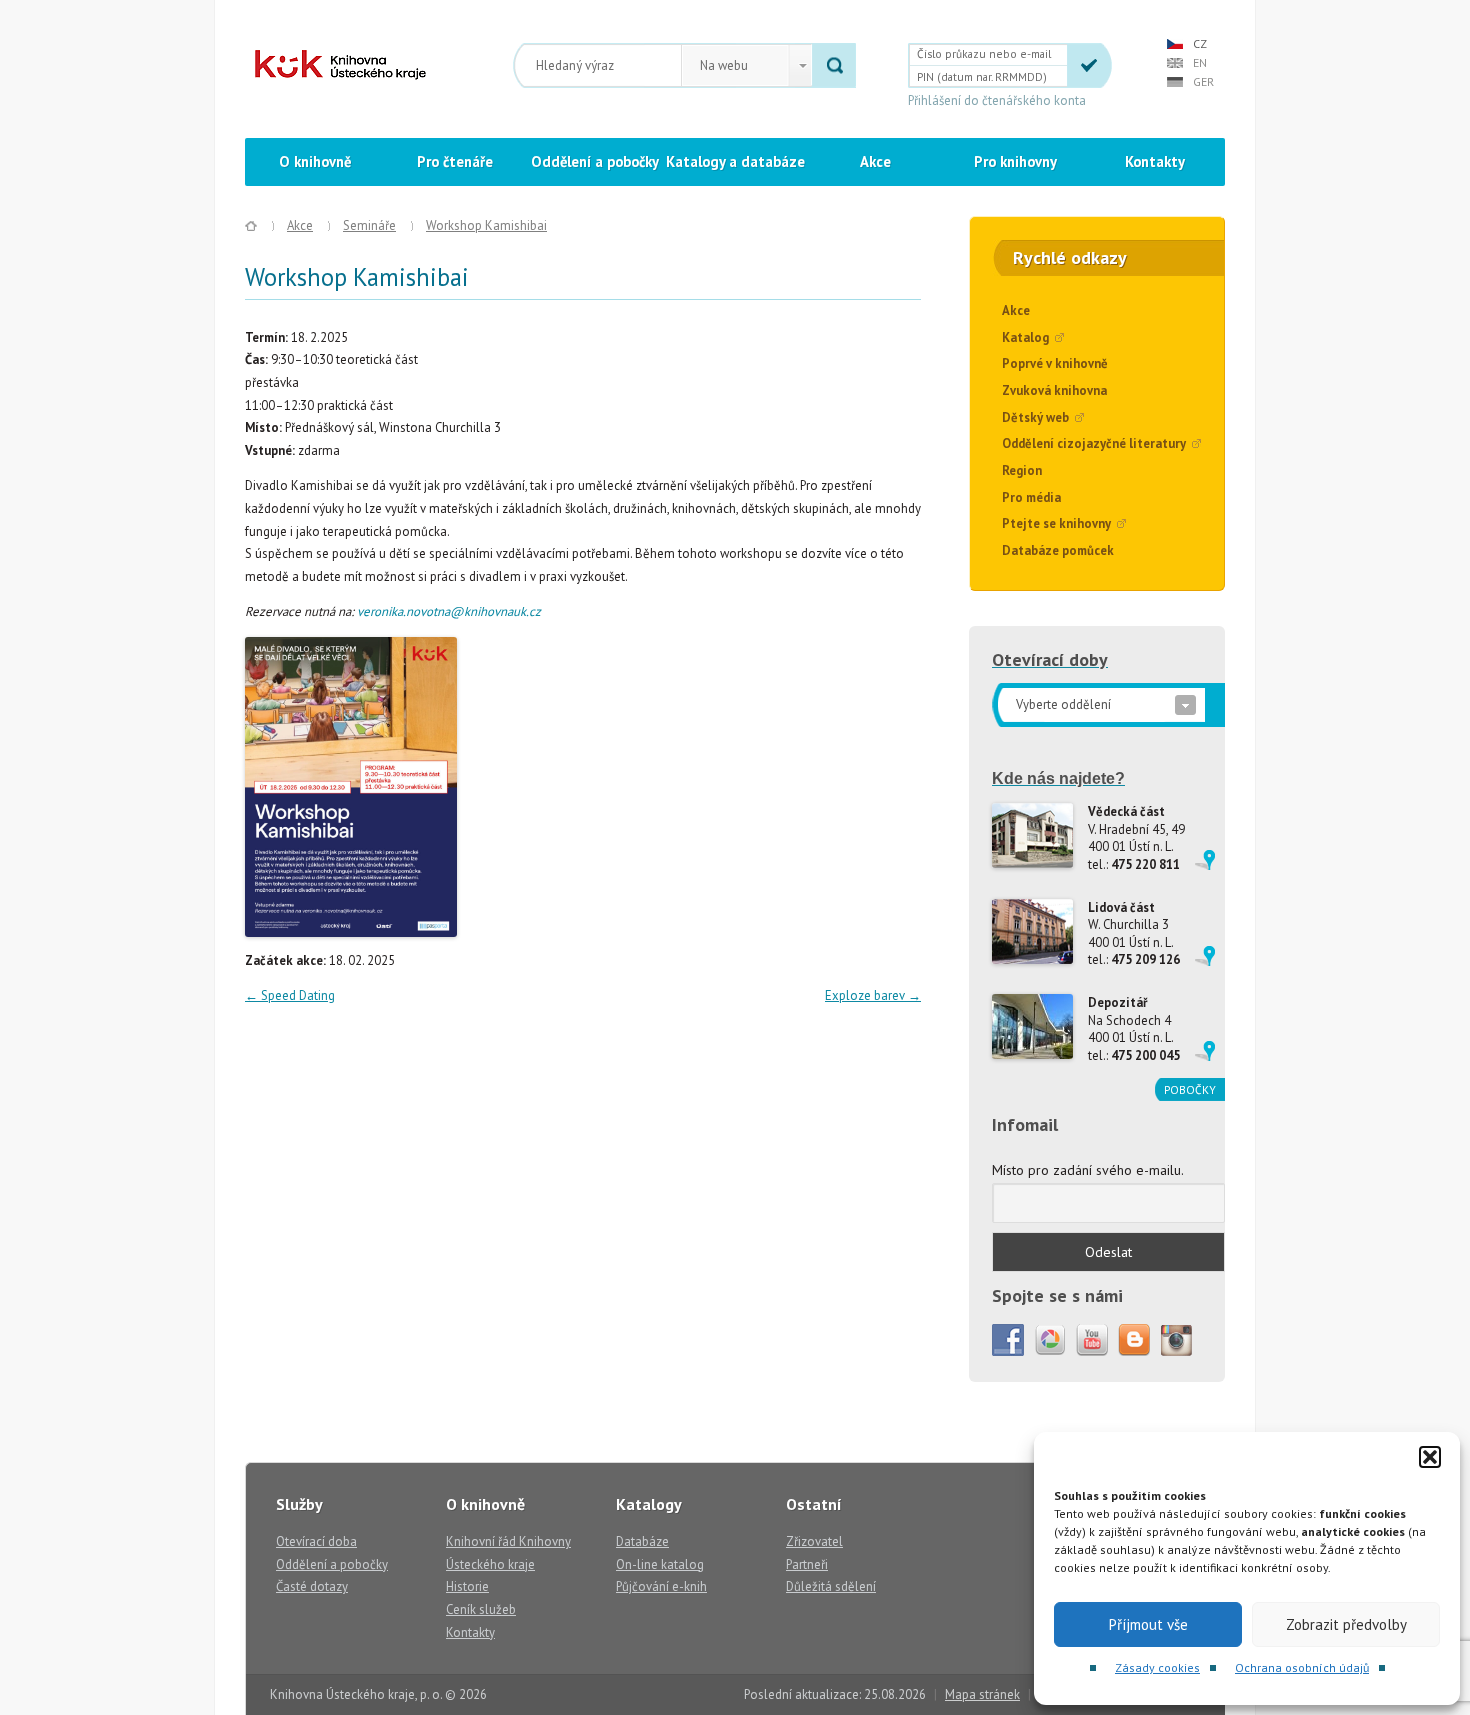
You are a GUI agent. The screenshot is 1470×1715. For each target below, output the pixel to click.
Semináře (369, 225)
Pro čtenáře (455, 161)
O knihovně (315, 161)
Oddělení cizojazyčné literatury (1094, 443)
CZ (1200, 43)
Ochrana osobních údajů (1302, 1667)
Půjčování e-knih (661, 1586)
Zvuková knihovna (1054, 390)
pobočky (1190, 1089)
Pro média (1031, 497)
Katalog (1025, 337)
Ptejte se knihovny (1056, 523)
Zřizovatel (814, 1541)
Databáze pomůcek (1058, 550)
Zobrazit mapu (1205, 860)
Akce (875, 161)
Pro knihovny (1015, 161)
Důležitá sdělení (831, 1586)
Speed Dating (290, 995)
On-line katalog (660, 1564)
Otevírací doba (316, 1541)
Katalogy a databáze (735, 161)
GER (1203, 81)
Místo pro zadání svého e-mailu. (1088, 1170)
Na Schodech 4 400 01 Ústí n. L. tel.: (1134, 1029)
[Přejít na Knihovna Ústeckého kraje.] (251, 226)
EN (1200, 62)
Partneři (807, 1564)
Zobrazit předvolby (1346, 1624)
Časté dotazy (312, 1586)
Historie (467, 1586)
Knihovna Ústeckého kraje (340, 65)
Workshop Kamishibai (486, 225)
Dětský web (1035, 417)
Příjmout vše (1148, 1624)
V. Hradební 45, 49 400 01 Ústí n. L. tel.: (1136, 838)
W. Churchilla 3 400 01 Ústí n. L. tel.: (1134, 934)
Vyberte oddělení (1063, 704)
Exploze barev (873, 995)
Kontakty (1155, 161)
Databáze (642, 1541)
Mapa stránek (982, 1694)
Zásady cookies (1157, 1667)
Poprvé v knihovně (1055, 363)
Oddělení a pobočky (595, 161)
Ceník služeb (481, 1609)
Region (1022, 470)
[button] (1430, 1457)
